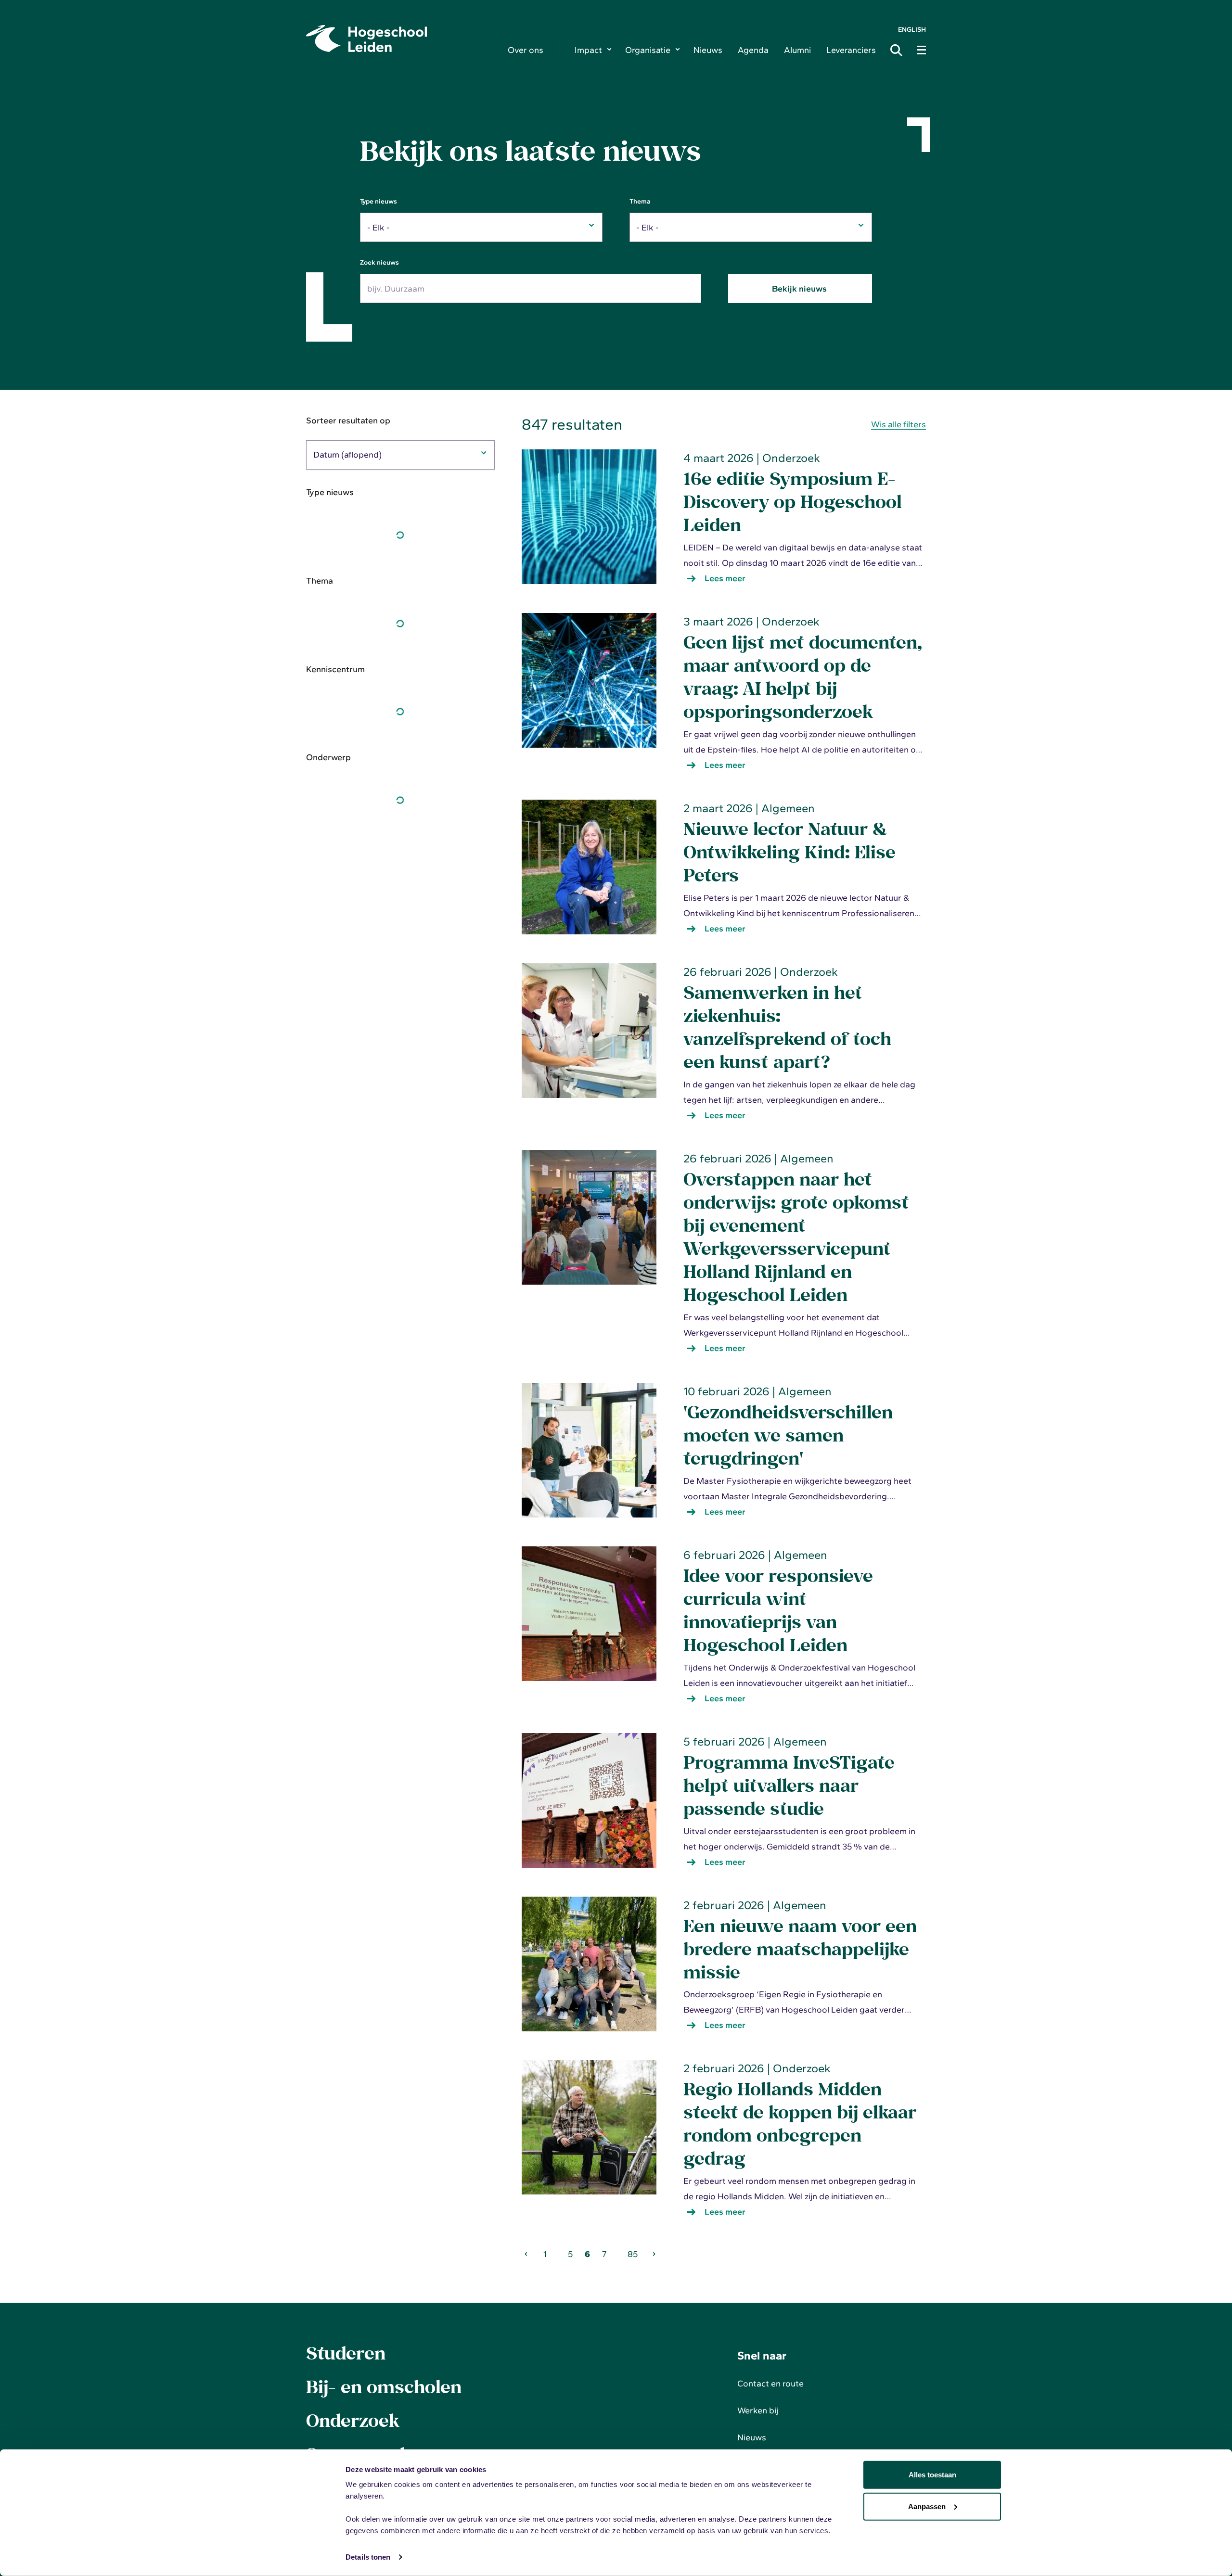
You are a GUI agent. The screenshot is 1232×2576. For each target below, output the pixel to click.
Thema (640, 201)
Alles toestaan (932, 2475)
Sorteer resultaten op (348, 421)
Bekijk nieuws (800, 289)
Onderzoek (353, 2420)
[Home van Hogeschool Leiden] (399, 38)
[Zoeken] (899, 50)
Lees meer (731, 580)
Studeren (346, 2353)
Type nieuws (379, 201)
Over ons (526, 50)
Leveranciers (851, 50)
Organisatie (648, 50)
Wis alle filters (898, 424)
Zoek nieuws (379, 262)
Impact (588, 50)
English (912, 30)
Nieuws (708, 50)
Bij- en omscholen (384, 2386)
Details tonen (368, 2557)
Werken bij (758, 2410)
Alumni (797, 50)
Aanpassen (927, 2506)
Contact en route (770, 2384)
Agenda (753, 50)
